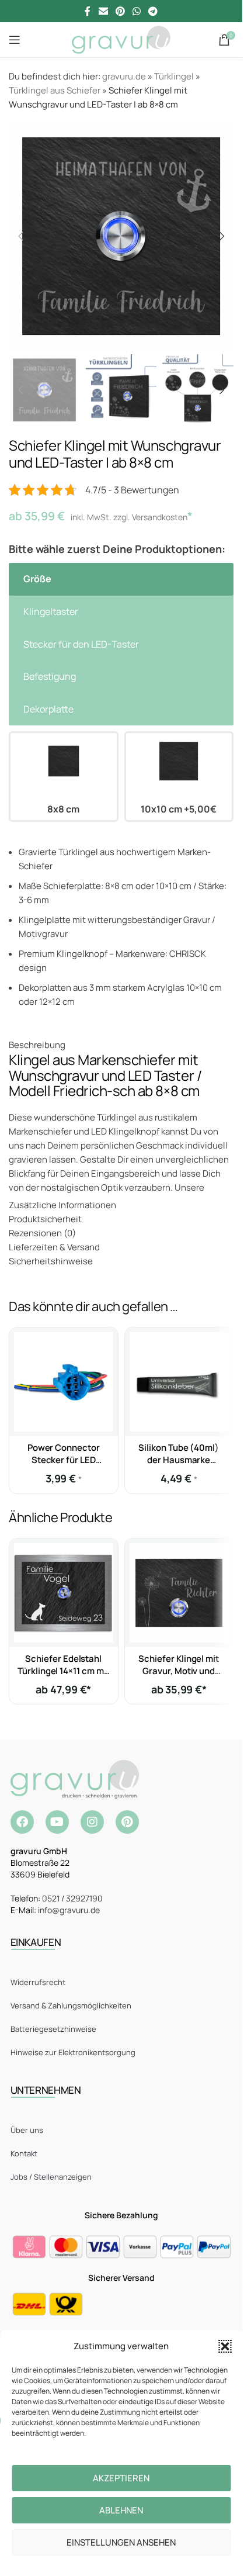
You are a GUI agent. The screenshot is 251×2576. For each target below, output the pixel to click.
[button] (225, 2346)
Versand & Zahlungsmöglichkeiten (71, 2006)
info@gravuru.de (69, 1910)
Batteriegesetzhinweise (53, 2029)
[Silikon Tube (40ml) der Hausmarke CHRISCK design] (179, 1382)
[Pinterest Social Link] (120, 11)
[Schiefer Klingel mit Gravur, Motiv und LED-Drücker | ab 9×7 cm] (179, 1593)
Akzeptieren (121, 2478)
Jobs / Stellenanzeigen (51, 2177)
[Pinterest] (127, 1822)
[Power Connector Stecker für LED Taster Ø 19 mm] (64, 1382)
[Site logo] (121, 39)
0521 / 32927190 (72, 1898)
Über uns (27, 2130)
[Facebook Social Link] (88, 11)
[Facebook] (22, 1822)
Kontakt (24, 2153)
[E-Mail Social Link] (103, 11)
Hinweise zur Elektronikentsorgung (73, 2052)
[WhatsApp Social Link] (137, 11)
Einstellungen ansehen (121, 2542)
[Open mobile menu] (15, 40)
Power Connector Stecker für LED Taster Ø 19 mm (64, 1460)
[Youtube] (57, 1822)
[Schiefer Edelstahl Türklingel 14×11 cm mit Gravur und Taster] (64, 1593)
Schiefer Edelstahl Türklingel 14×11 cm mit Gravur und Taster (63, 1671)
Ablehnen (121, 2510)
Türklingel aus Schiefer (55, 90)
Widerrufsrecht (38, 1982)
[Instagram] (92, 1822)
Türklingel (174, 76)
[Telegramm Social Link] (153, 11)
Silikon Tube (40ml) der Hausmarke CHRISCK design (179, 1460)
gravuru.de (124, 76)
